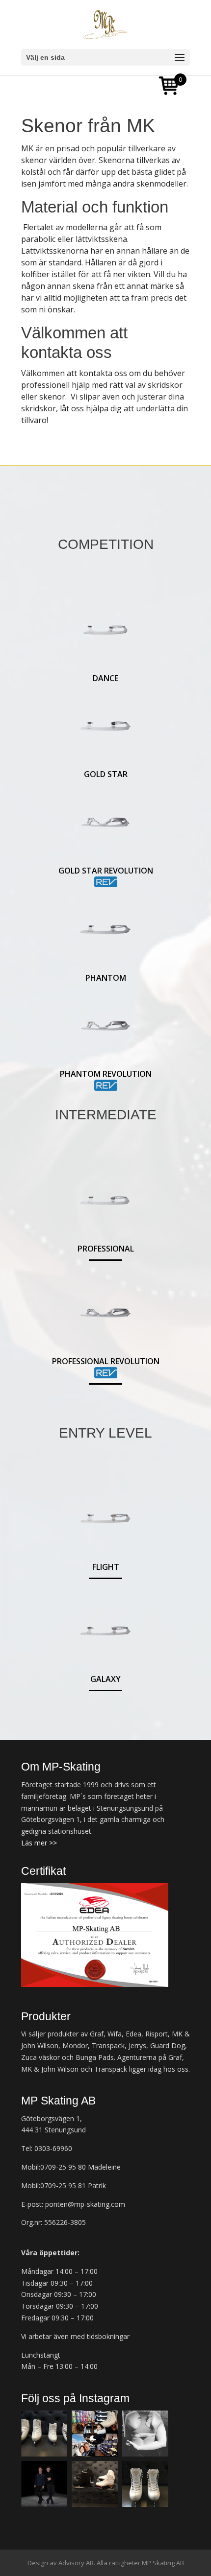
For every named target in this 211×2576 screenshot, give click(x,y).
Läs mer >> (39, 1843)
